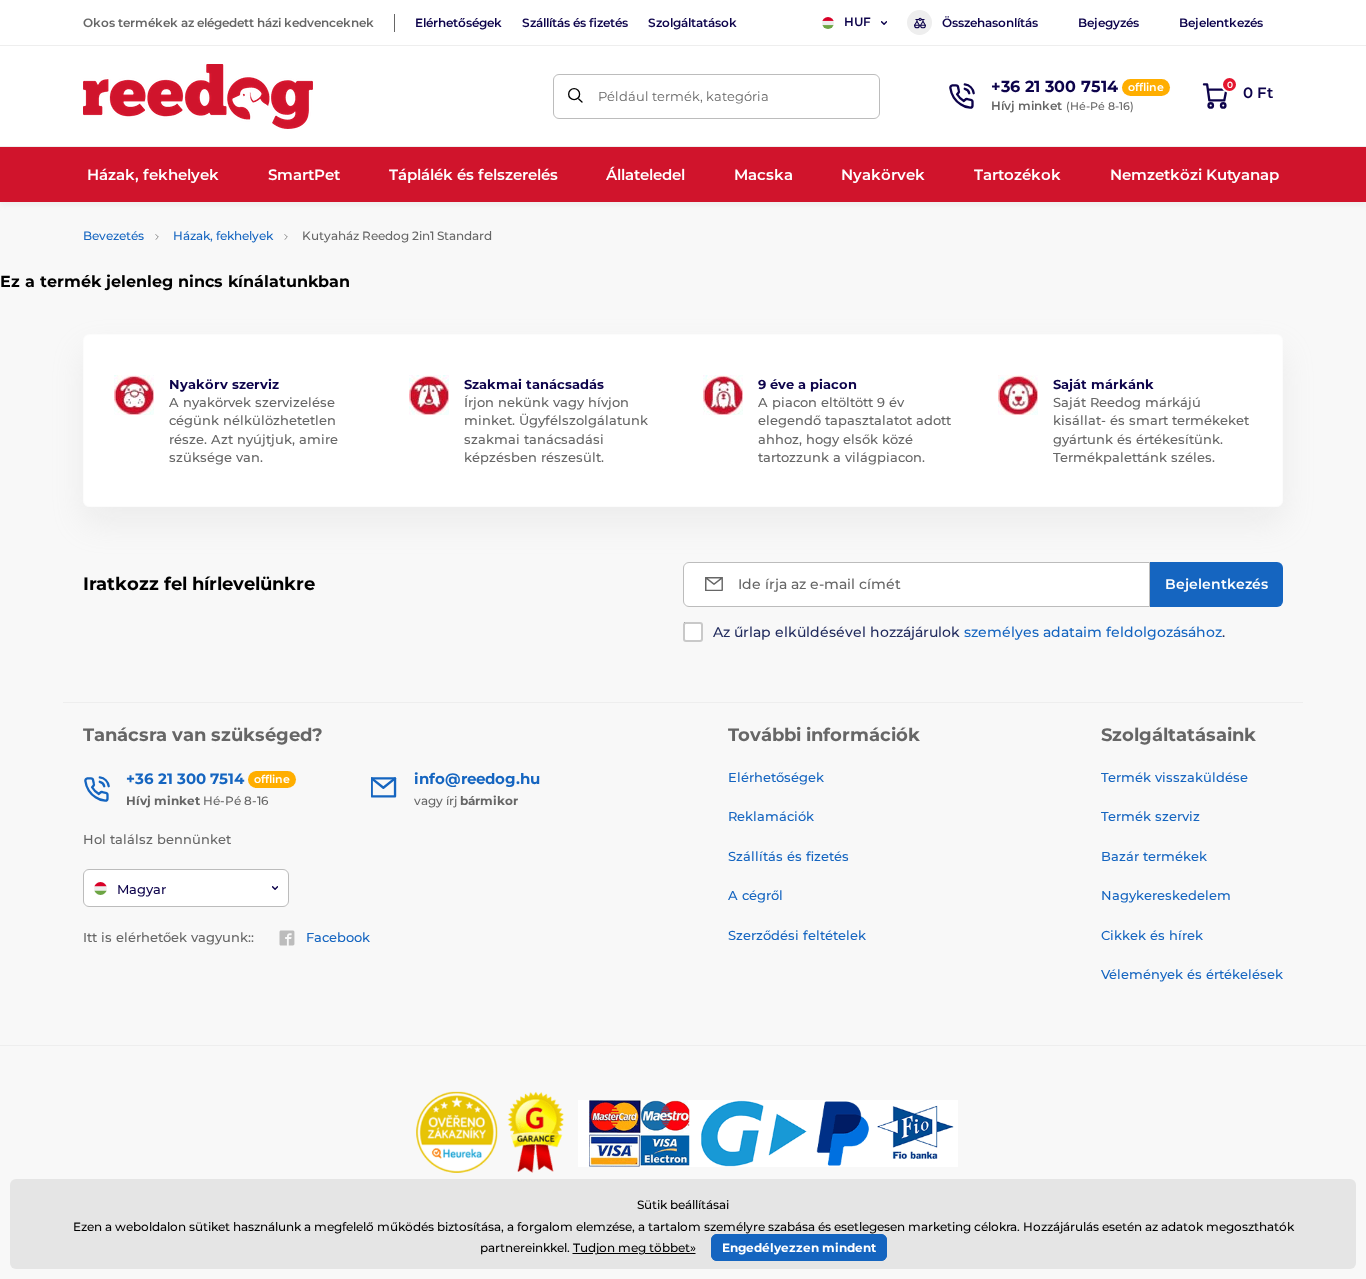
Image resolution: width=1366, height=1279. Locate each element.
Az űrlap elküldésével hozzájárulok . (969, 632)
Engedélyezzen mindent (799, 1247)
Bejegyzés (1108, 22)
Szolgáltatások (692, 22)
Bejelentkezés (1221, 22)
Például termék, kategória (683, 96)
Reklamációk (771, 816)
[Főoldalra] (198, 96)
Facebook (338, 937)
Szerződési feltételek (797, 935)
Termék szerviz (1150, 816)
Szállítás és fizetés (575, 22)
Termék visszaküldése (1174, 777)
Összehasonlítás (990, 22)
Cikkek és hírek (1152, 935)
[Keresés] (575, 96)
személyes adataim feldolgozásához (1093, 632)
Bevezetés (113, 235)
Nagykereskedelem (1166, 895)
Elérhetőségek (458, 22)
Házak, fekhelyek (223, 235)
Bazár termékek (1154, 856)
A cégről (755, 895)
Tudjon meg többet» (634, 1247)
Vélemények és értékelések (1192, 974)
